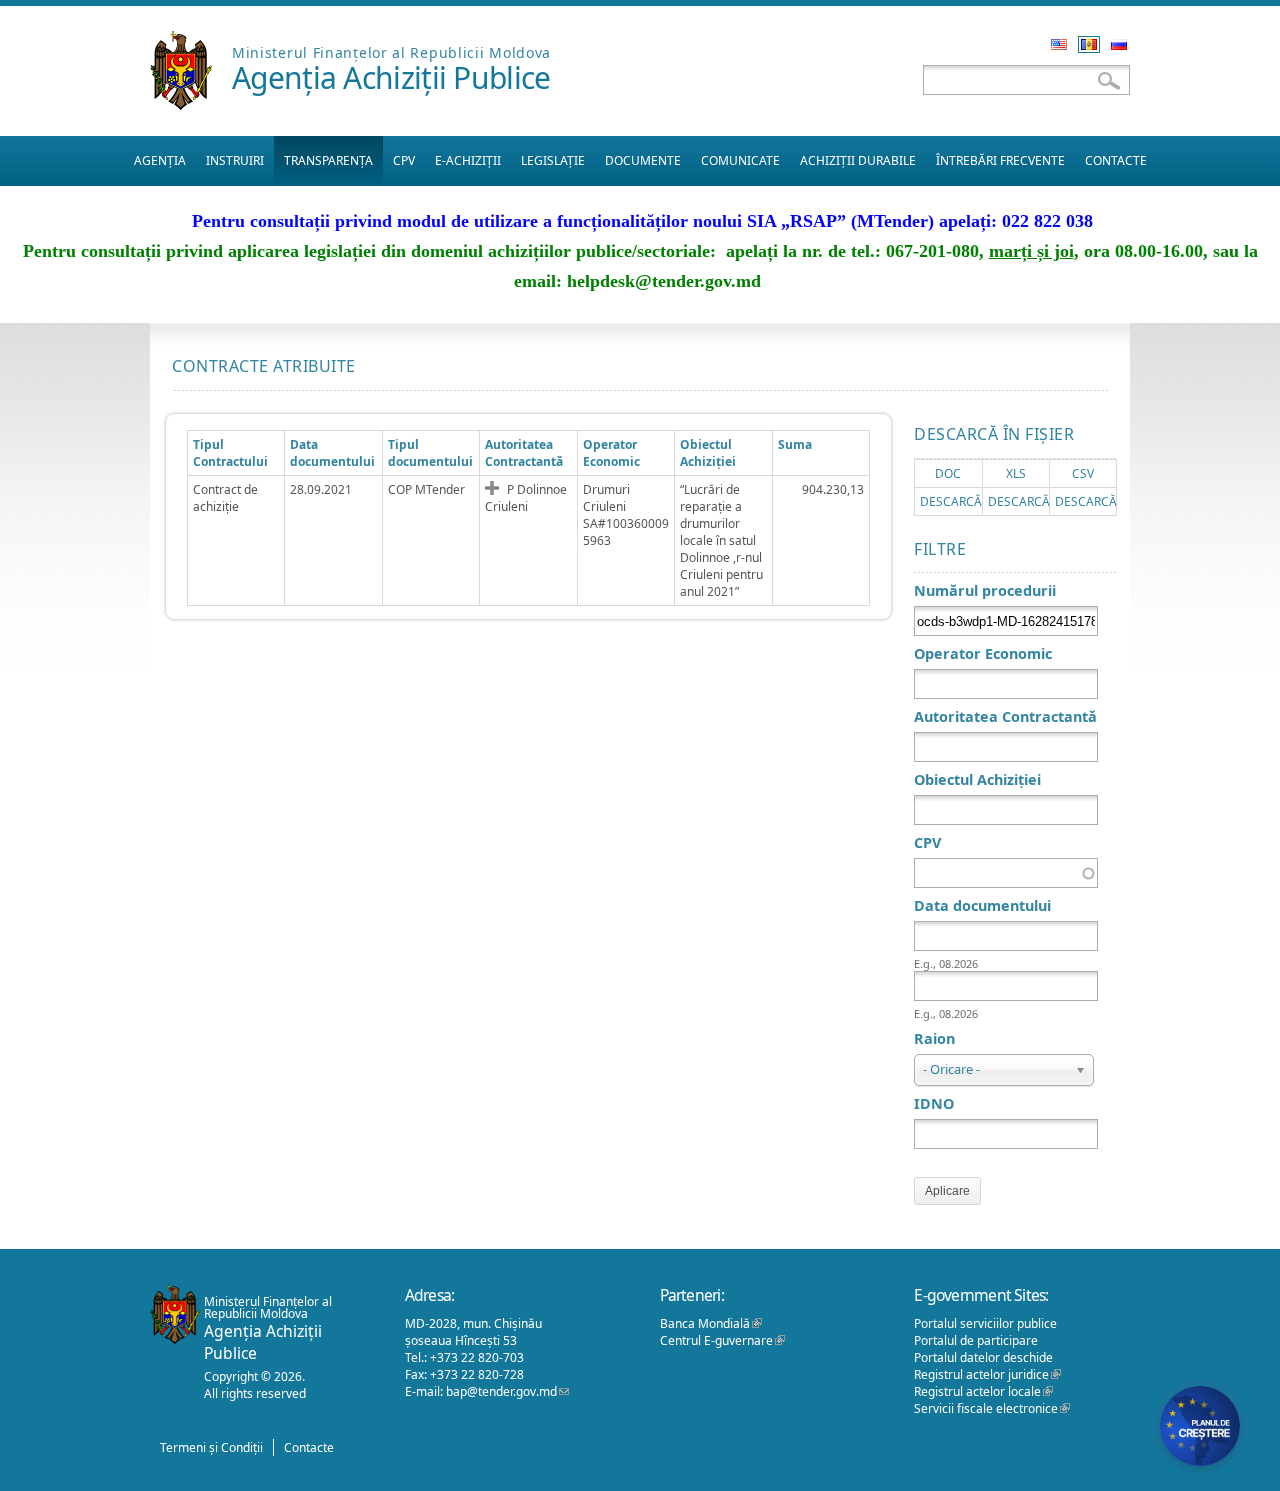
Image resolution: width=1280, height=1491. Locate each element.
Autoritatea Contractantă (524, 453)
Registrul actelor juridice (987, 1374)
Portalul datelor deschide (983, 1357)
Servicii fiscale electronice (992, 1408)
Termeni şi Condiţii (211, 1447)
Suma (795, 444)
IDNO (934, 1103)
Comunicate (740, 160)
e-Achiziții (468, 160)
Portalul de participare (976, 1340)
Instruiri (235, 160)
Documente (643, 160)
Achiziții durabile (858, 160)
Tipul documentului (430, 453)
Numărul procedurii (985, 590)
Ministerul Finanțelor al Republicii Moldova (391, 52)
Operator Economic (983, 653)
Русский (1119, 44)
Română (1089, 44)
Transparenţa (328, 160)
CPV (404, 160)
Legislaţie (553, 160)
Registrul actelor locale (983, 1391)
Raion (934, 1038)
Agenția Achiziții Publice (391, 77)
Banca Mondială (711, 1323)
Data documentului (332, 453)
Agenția (160, 160)
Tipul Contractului (230, 453)
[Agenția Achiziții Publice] (181, 104)
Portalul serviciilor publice (985, 1323)
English (1059, 44)
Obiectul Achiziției (708, 453)
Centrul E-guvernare (722, 1340)
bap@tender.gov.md (507, 1391)
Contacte (1116, 160)
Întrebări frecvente (1000, 160)
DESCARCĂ (951, 501)
